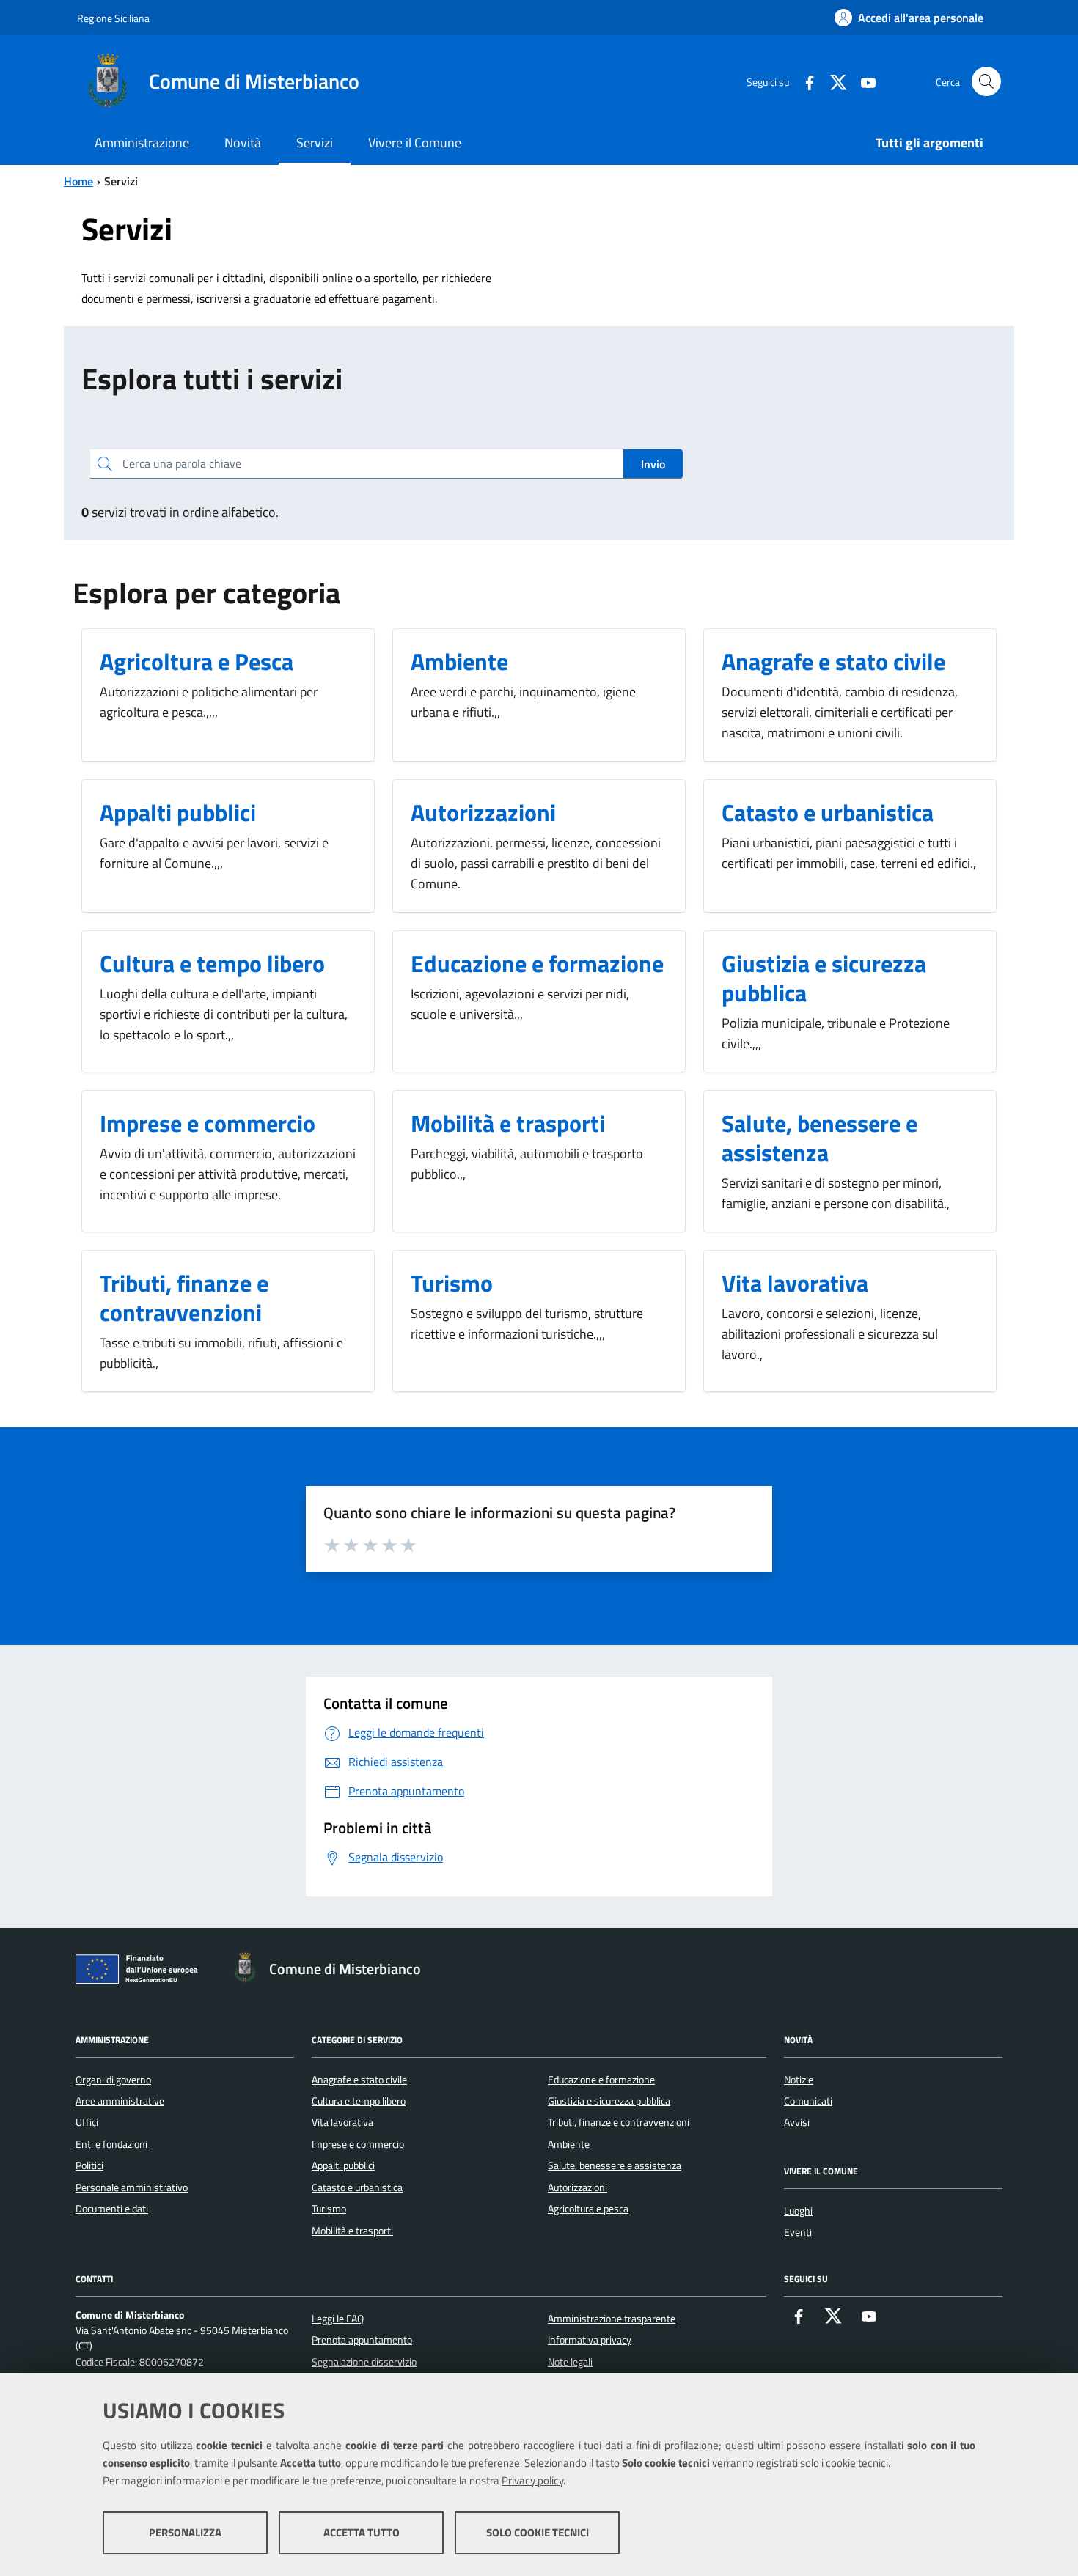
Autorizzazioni (577, 2187)
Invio (653, 464)
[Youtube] (862, 81)
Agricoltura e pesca (588, 2209)
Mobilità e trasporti (352, 2231)
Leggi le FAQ (338, 2319)
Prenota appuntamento (362, 2340)
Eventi (798, 2232)
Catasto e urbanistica (357, 2187)
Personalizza (185, 2532)
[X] (833, 81)
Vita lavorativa (342, 2122)
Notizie (799, 2080)
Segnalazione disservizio (364, 2362)
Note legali (570, 2362)
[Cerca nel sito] (986, 81)
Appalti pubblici (343, 2165)
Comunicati (808, 2101)
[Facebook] (804, 81)
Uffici (87, 2122)
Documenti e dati (112, 2209)
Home (78, 181)
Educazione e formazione (601, 2080)
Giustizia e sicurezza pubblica (609, 2101)
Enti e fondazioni (111, 2144)
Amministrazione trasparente (612, 2319)
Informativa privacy (590, 2340)
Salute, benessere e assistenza (615, 2165)
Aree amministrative (120, 2101)
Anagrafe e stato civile (359, 2080)
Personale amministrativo (132, 2187)
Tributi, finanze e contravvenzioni (619, 2122)
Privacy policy (532, 2480)
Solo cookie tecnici (538, 2532)
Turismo (329, 2209)
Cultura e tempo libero (359, 2101)
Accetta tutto (362, 2532)
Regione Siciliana (113, 18)
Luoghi (798, 2211)
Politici (89, 2165)
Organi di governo (113, 2080)
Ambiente (569, 2144)
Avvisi (797, 2122)
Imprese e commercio (358, 2144)
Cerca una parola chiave (182, 463)
